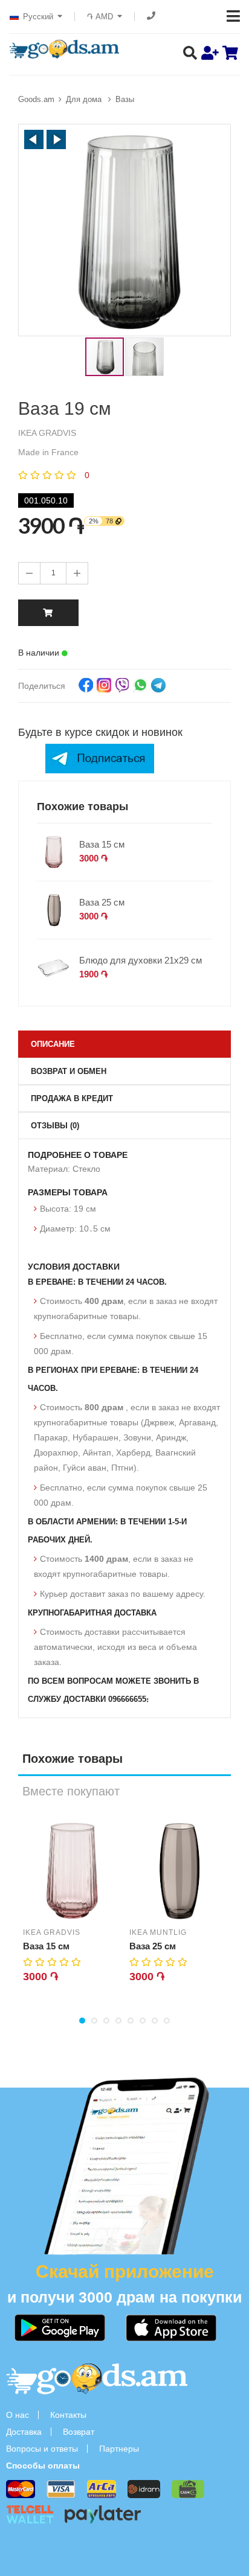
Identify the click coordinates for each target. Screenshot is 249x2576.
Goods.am (36, 99)
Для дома (85, 99)
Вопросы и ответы (42, 2449)
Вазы (125, 99)
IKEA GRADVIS (52, 1932)
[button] (34, 139)
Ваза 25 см (102, 902)
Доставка (24, 2432)
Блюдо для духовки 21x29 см (141, 960)
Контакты (68, 2415)
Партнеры (119, 2449)
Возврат (79, 2432)
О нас (18, 2415)
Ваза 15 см (102, 844)
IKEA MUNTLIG (158, 1932)
